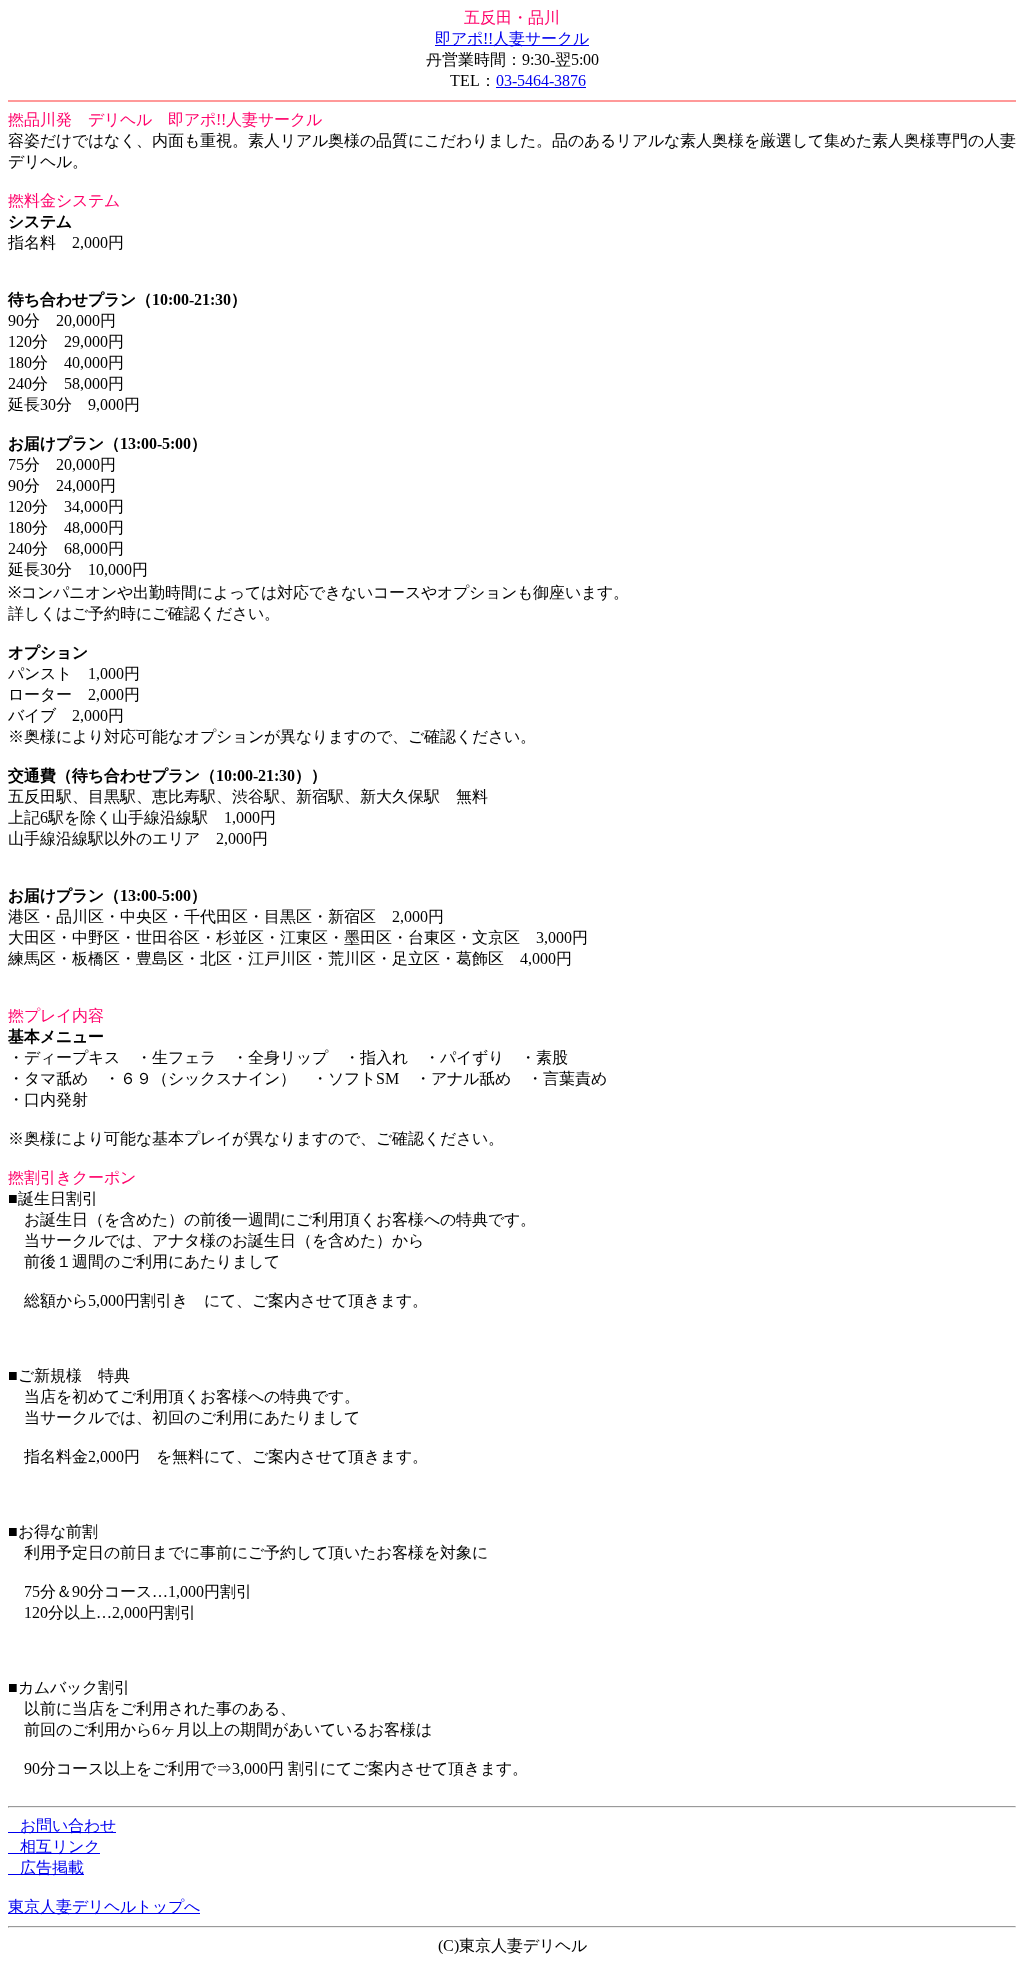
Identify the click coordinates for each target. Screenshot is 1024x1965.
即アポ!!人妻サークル (512, 38)
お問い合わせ (62, 1825)
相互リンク (54, 1846)
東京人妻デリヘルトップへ (104, 1906)
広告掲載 (46, 1867)
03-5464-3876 (541, 80)
